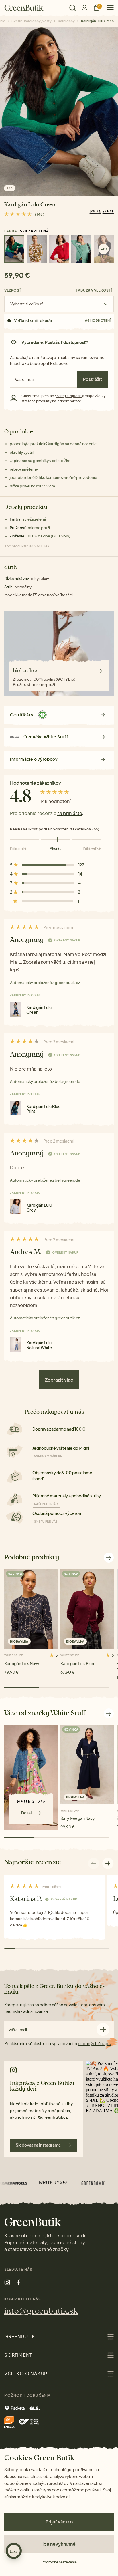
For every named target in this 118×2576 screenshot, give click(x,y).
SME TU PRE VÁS (46, 1521)
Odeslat (103, 2030)
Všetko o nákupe (48, 1456)
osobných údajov (95, 2043)
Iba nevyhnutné (59, 2544)
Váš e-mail (18, 2030)
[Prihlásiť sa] (84, 8)
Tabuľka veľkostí (94, 290)
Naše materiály (47, 1504)
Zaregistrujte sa (69, 396)
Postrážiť (93, 379)
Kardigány (66, 21)
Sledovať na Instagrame (38, 2145)
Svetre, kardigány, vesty (32, 21)
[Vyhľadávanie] (72, 8)
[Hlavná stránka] (24, 8)
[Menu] (108, 8)
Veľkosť (13, 290)
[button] (108, 1863)
